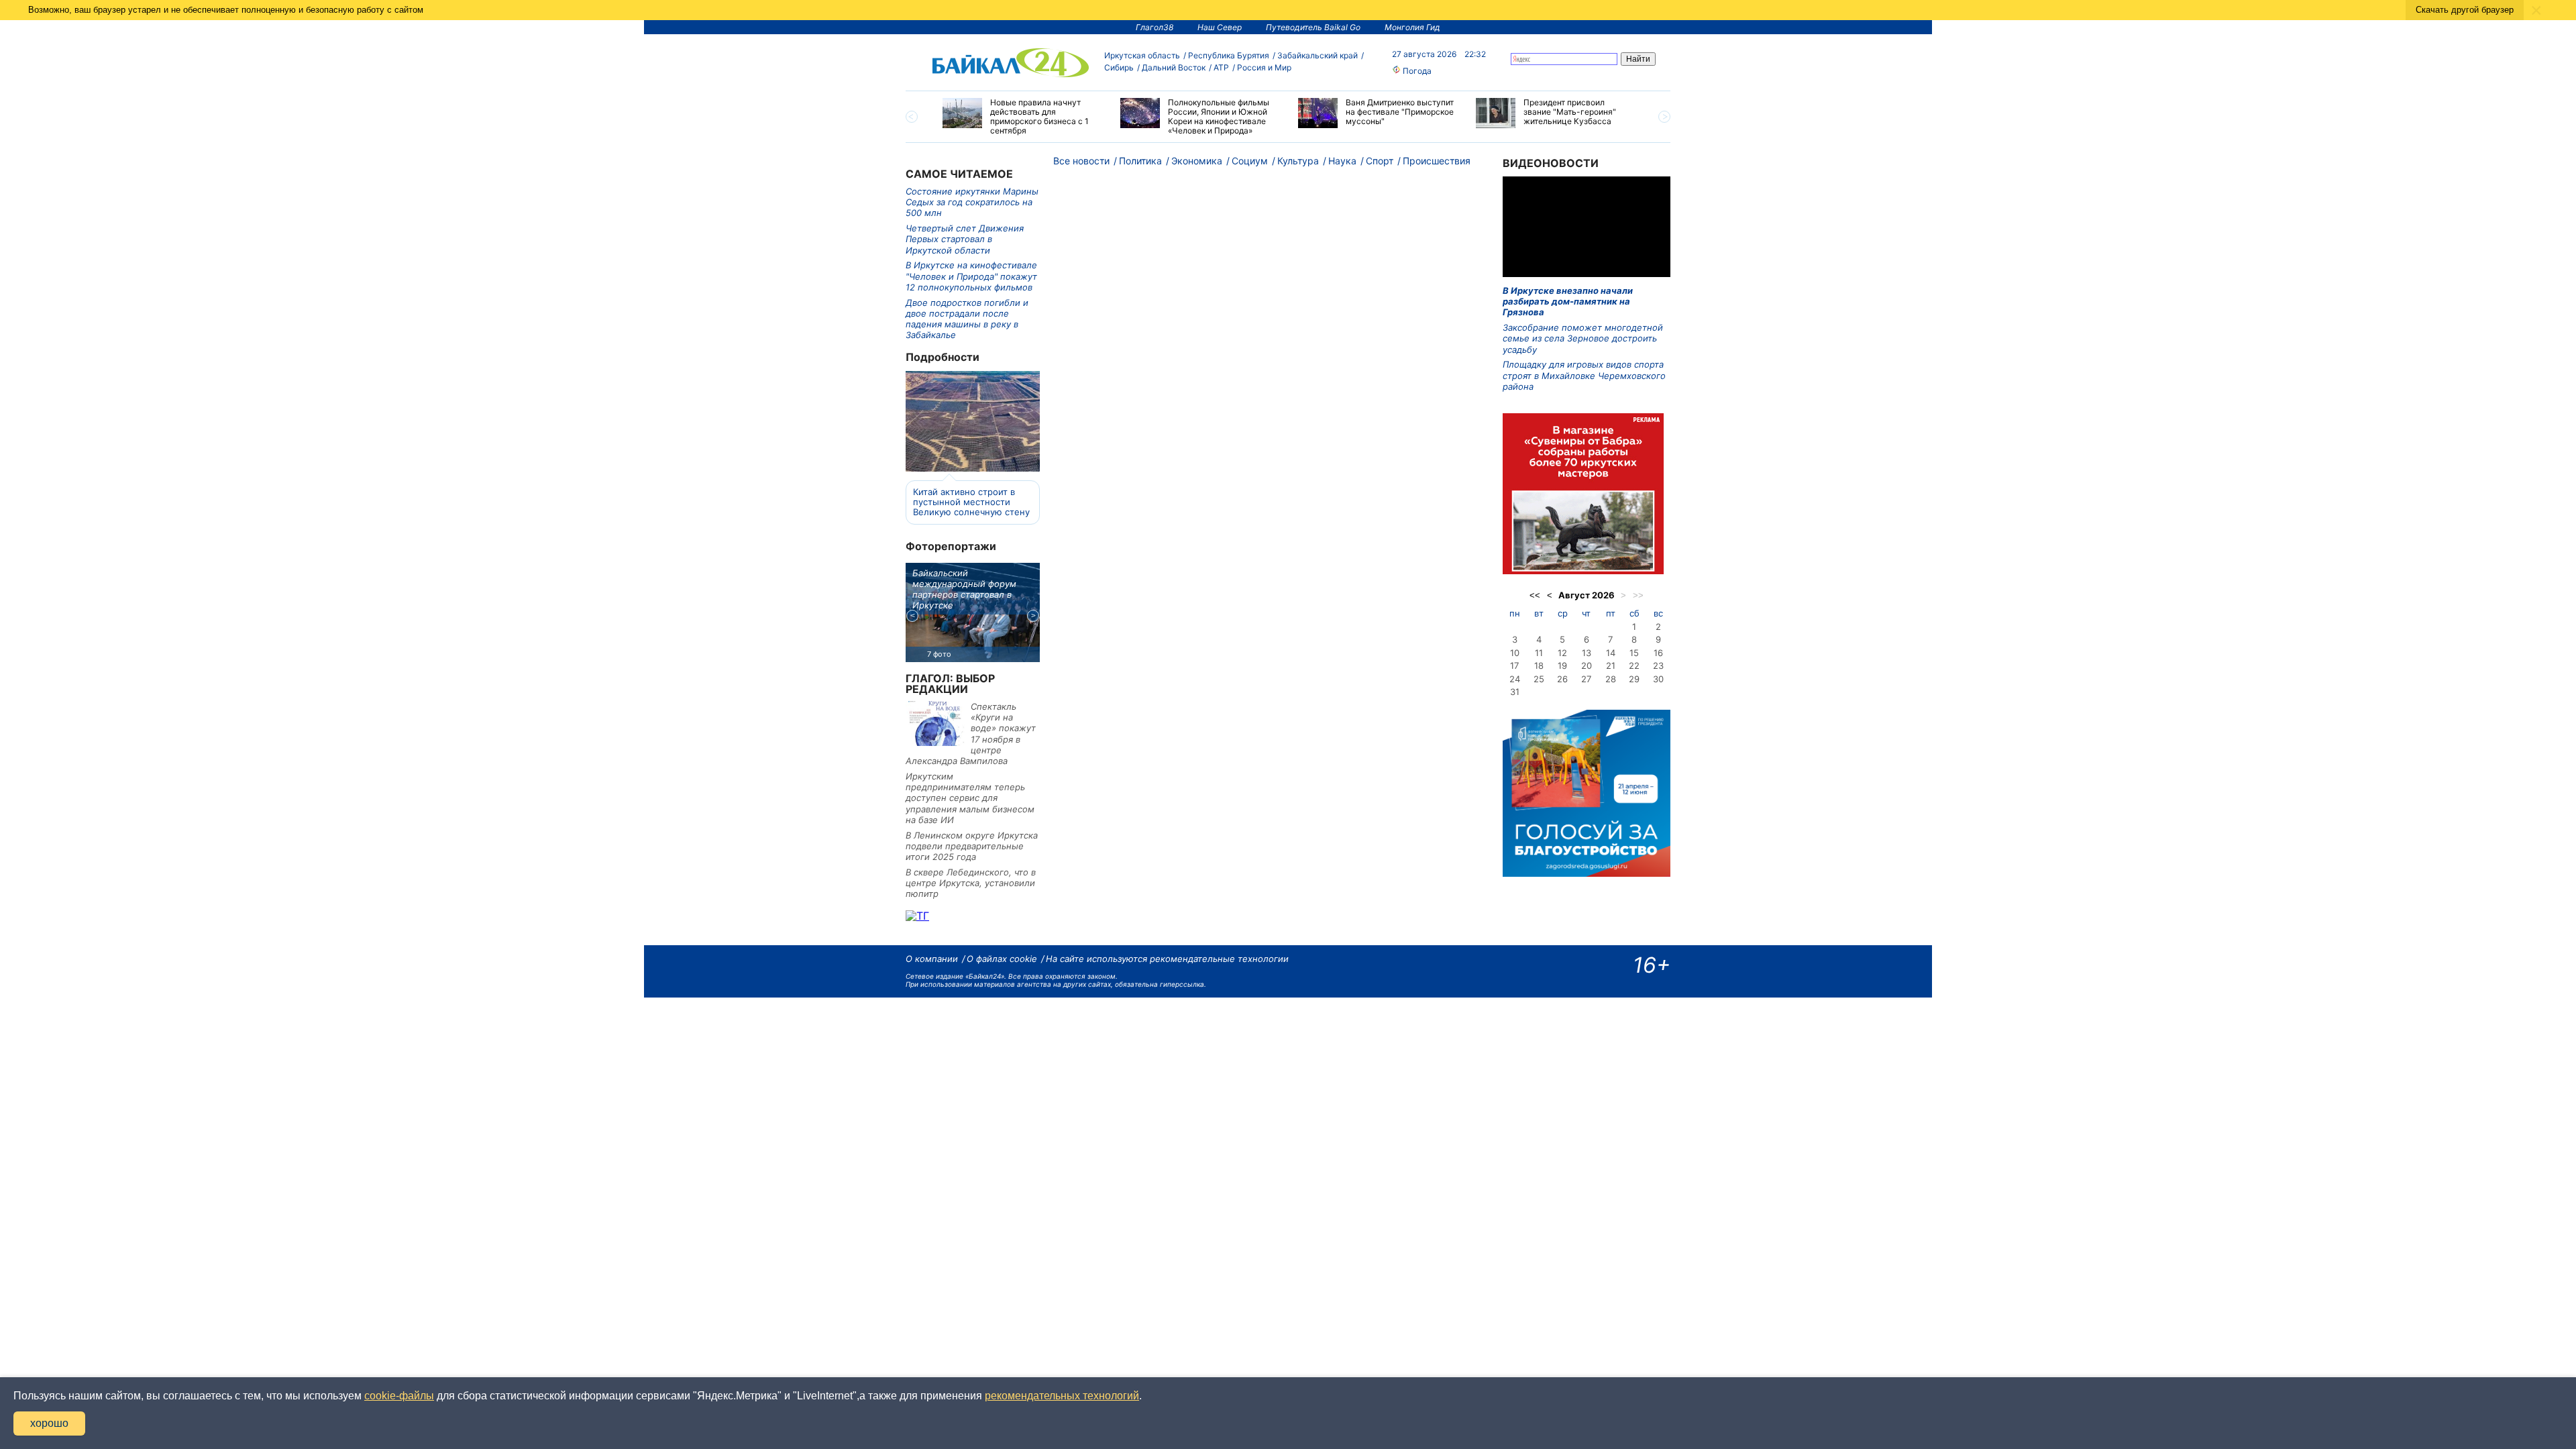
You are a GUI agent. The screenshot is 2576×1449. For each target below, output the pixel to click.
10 (1515, 653)
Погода (1416, 71)
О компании (932, 959)
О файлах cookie (1002, 959)
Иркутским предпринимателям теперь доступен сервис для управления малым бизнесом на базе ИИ (970, 798)
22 (1634, 665)
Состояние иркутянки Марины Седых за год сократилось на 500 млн (972, 202)
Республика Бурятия (1229, 55)
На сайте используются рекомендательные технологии (1167, 959)
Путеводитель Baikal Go (1313, 27)
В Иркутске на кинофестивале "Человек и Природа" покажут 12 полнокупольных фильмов (971, 276)
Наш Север (1220, 27)
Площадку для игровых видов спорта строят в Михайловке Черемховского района (1584, 375)
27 (1586, 679)
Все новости (1081, 161)
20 (1587, 665)
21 (1611, 665)
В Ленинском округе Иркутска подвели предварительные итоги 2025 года (972, 846)
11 (1539, 653)
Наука (1342, 161)
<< (1535, 595)
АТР (1221, 67)
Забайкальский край (1318, 55)
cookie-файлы (399, 1396)
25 (1539, 679)
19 (1562, 665)
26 (1562, 679)
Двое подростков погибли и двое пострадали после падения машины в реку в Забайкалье (967, 319)
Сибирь (1119, 67)
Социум (1250, 161)
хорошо (49, 1423)
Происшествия (1437, 161)
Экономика (1197, 161)
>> (1638, 595)
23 (1658, 665)
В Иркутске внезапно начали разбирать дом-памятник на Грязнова (1568, 302)
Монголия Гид (1412, 27)
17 (1514, 665)
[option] (1021, 117)
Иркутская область (1142, 55)
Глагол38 (1155, 27)
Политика (1140, 161)
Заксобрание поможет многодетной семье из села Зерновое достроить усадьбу (1583, 338)
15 (1634, 653)
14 (1611, 653)
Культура (1298, 161)
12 (1562, 653)
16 (1658, 653)
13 (1587, 653)
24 (1515, 679)
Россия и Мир (1264, 67)
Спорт (1380, 161)
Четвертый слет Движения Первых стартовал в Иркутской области (965, 239)
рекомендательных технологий (1062, 1396)
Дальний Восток (1174, 67)
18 (1539, 665)
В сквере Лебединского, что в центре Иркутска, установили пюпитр (971, 883)
